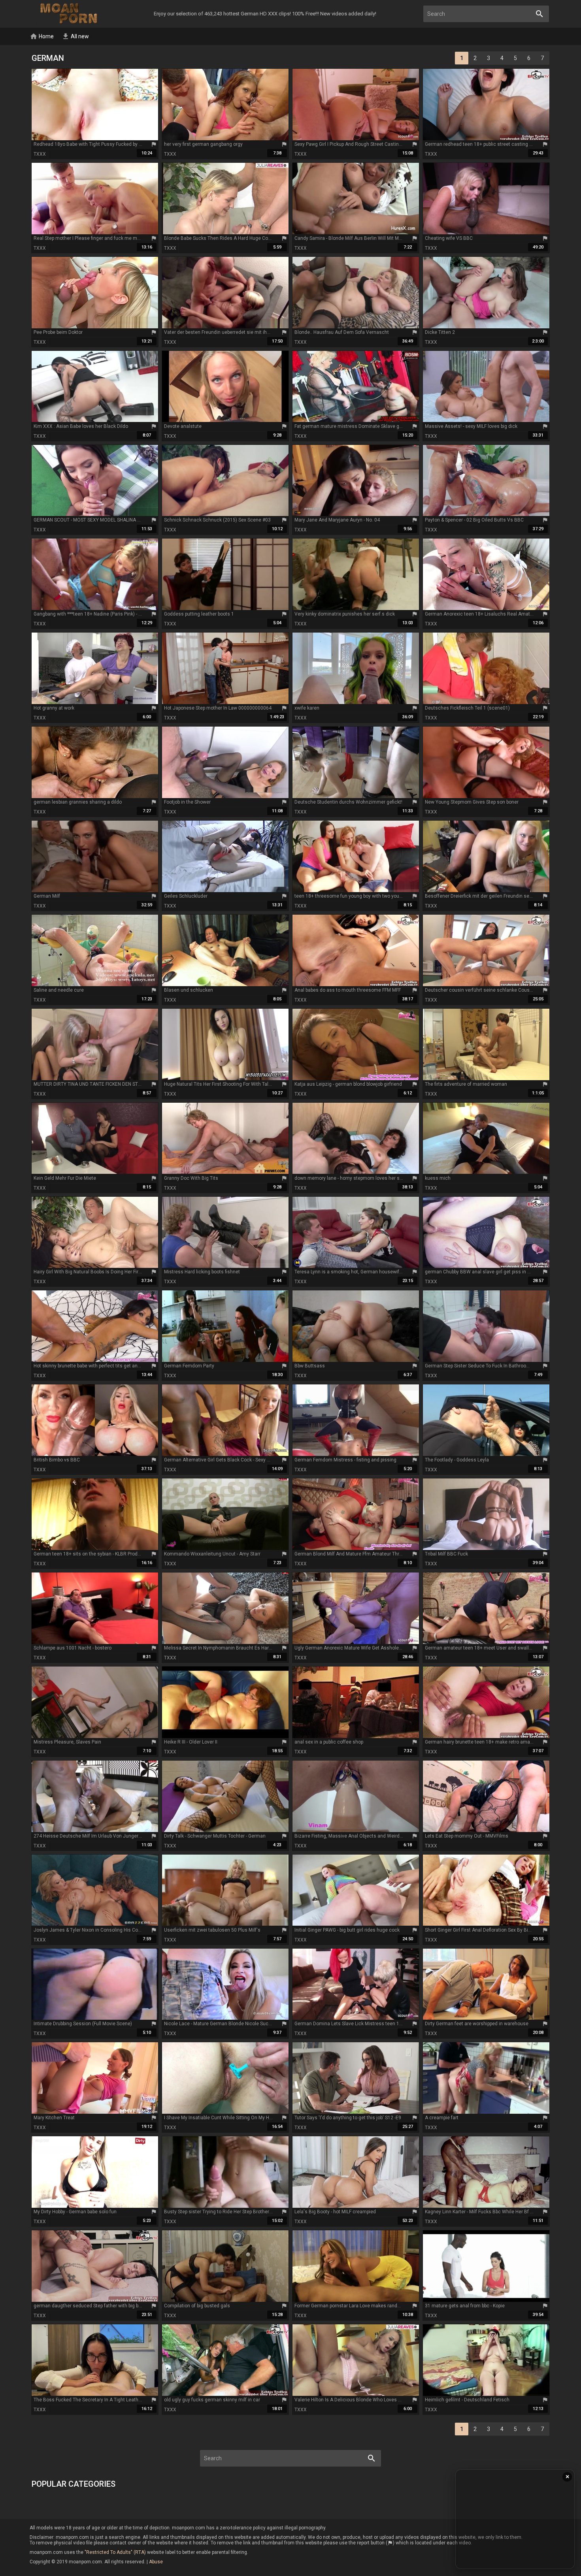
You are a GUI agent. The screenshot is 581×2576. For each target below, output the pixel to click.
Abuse (156, 2562)
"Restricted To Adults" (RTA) (115, 2552)
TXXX (40, 154)
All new (75, 36)
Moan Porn (70, 14)
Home (42, 36)
